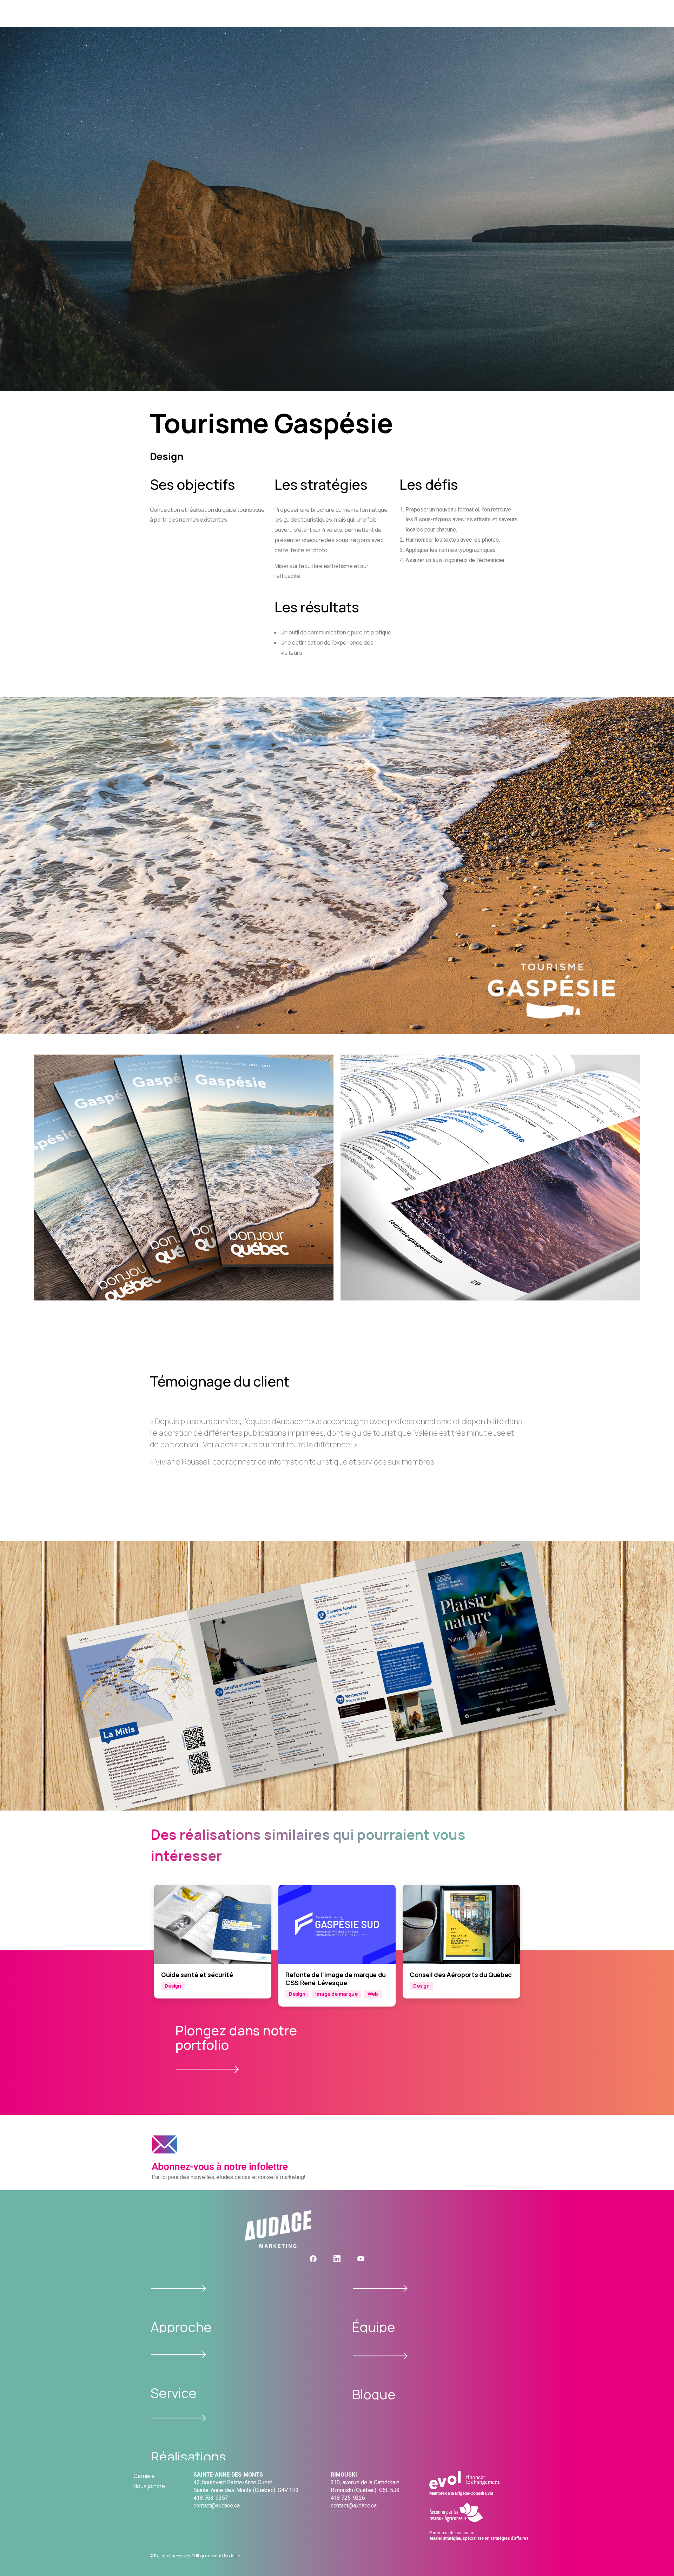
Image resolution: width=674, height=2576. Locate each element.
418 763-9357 (211, 2498)
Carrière (144, 2476)
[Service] (179, 2355)
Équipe (374, 2327)
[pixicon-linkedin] (337, 2259)
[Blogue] (380, 2356)
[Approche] (179, 2288)
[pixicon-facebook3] (313, 2259)
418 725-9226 (348, 2498)
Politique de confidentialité (216, 2556)
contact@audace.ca (216, 2506)
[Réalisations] (179, 2418)
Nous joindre (149, 2486)
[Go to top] (660, 2557)
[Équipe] (380, 2288)
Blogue (374, 2394)
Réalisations (188, 2456)
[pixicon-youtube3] (361, 2259)
